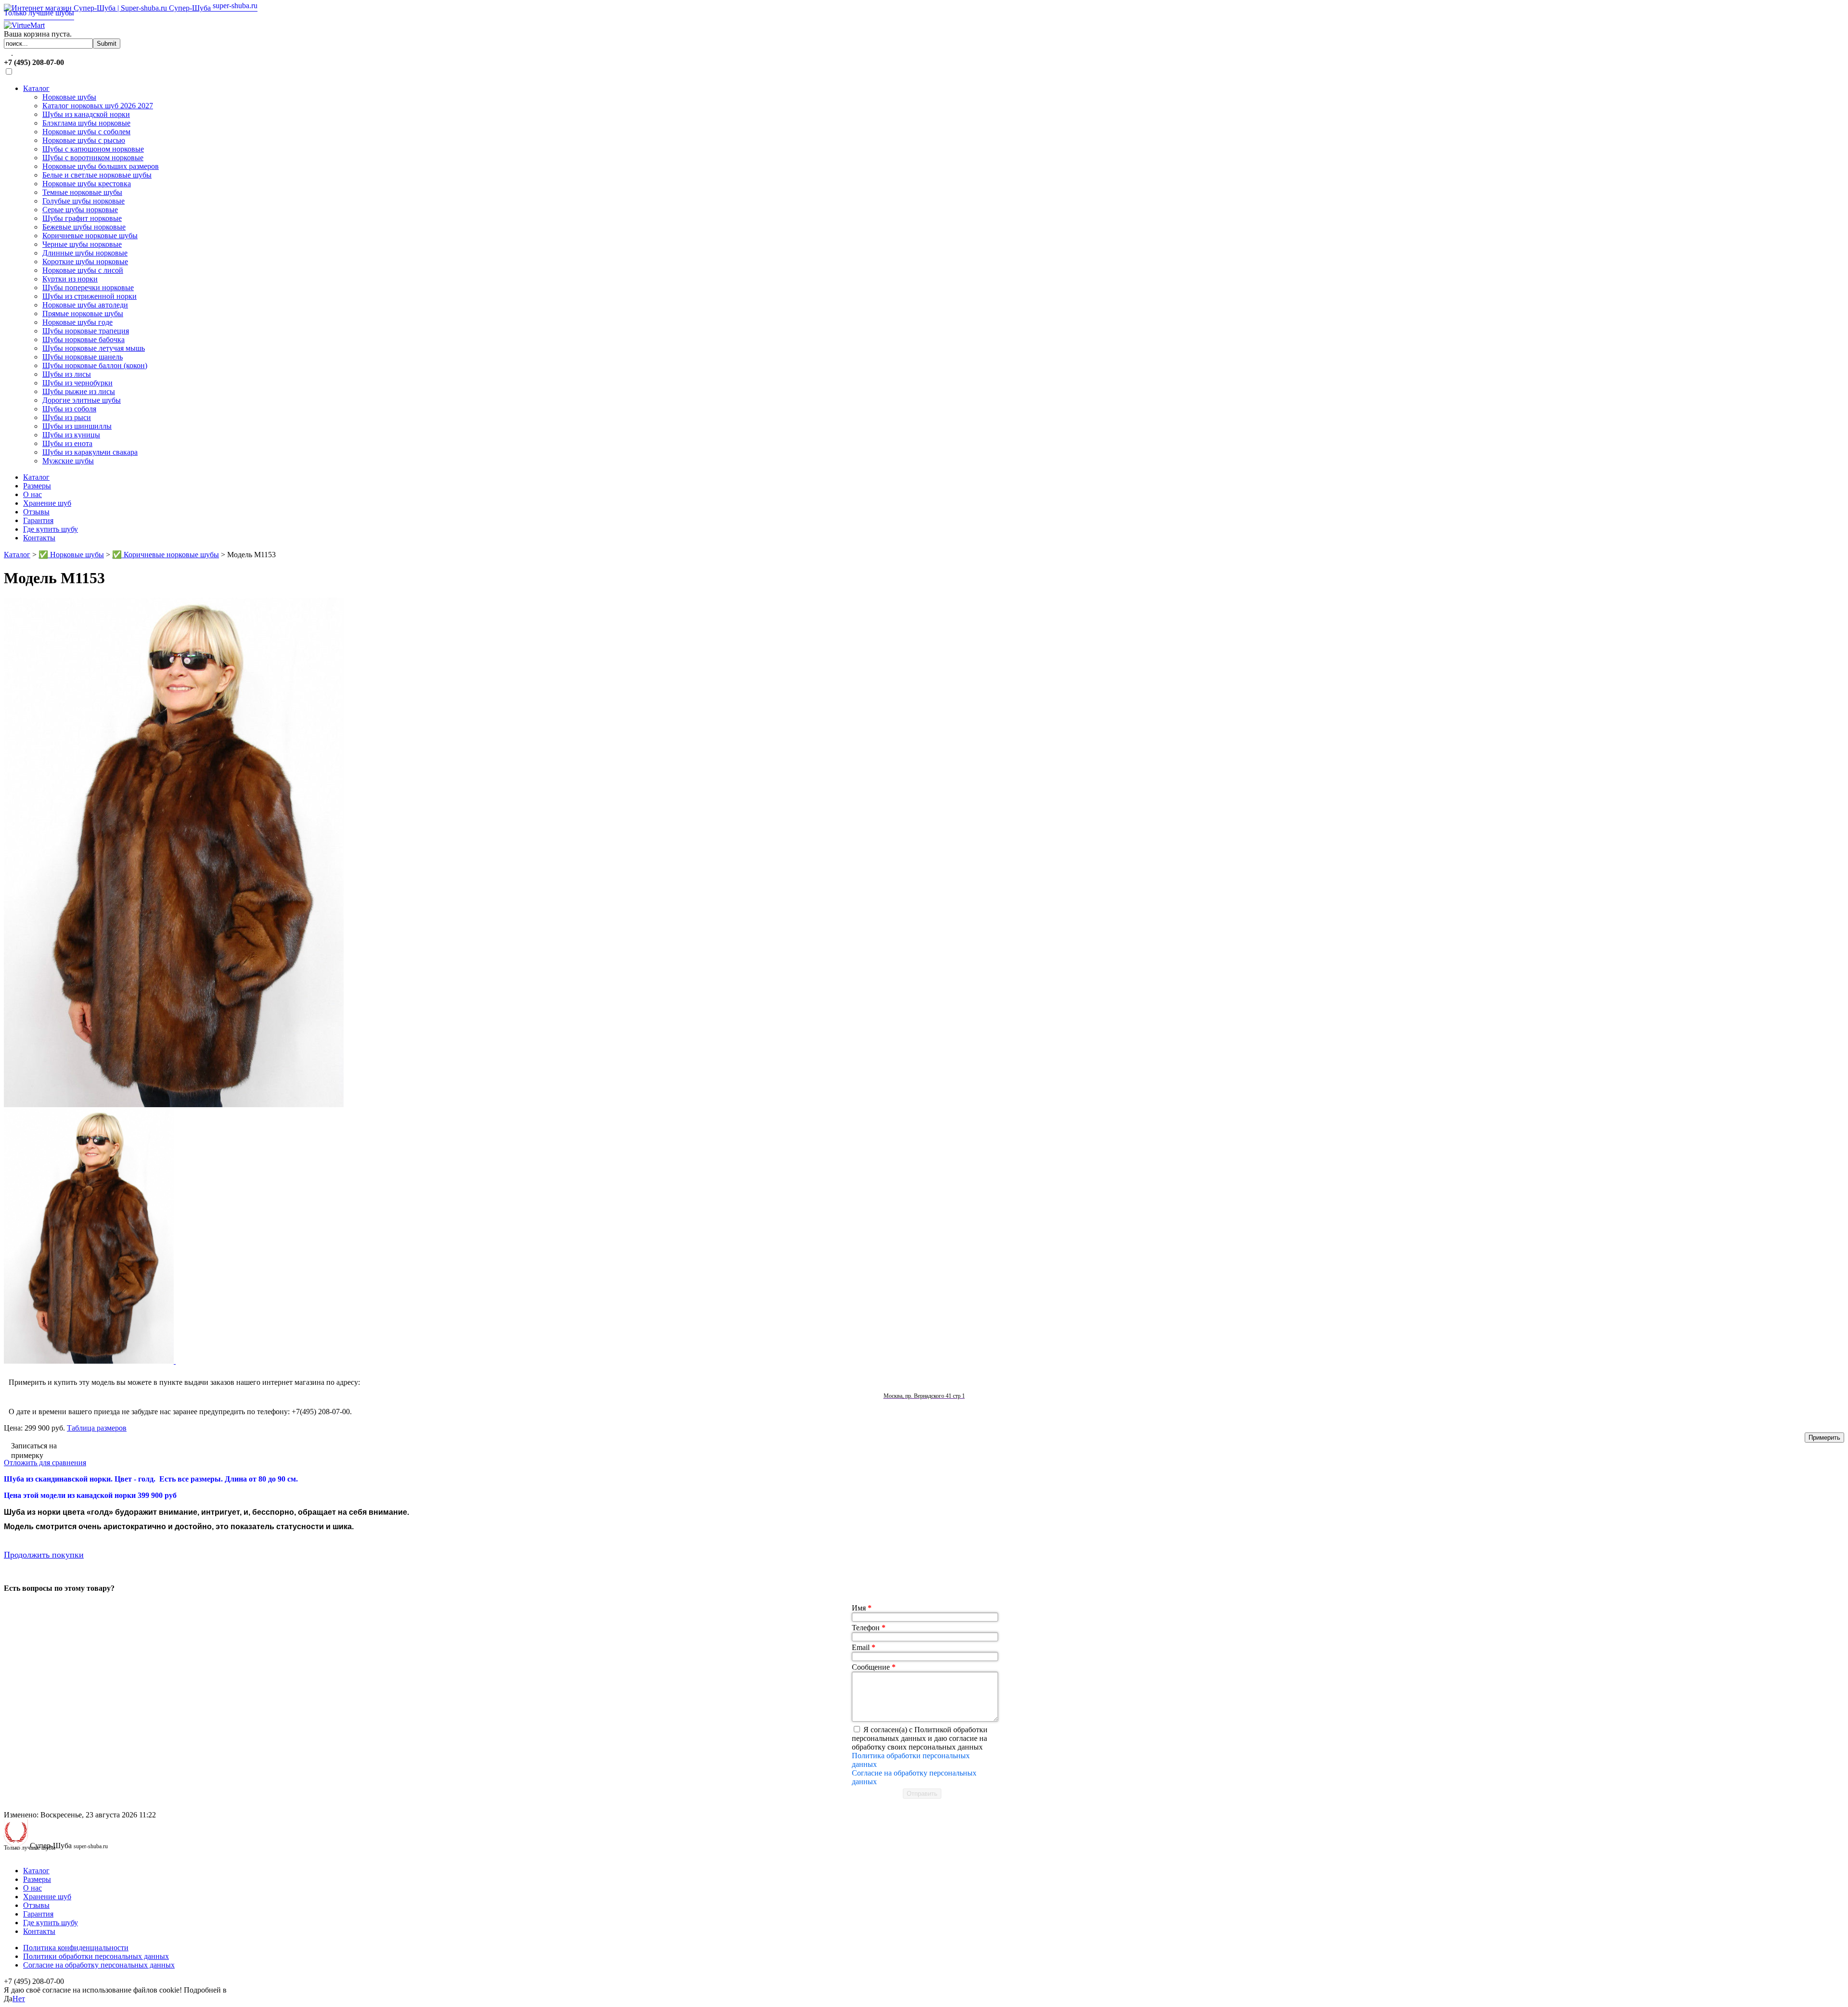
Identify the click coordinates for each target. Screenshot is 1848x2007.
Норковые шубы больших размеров (101, 166)
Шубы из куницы (71, 435)
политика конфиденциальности (281, 1990)
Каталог (36, 88)
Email (864, 1647)
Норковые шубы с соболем (86, 132)
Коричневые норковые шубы (90, 236)
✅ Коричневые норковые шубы (166, 555)
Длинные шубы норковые (85, 253)
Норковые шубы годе (77, 322)
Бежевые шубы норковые (84, 227)
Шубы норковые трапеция (86, 331)
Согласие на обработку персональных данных (99, 1965)
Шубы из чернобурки (77, 383)
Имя (862, 1608)
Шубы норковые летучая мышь (94, 348)
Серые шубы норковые (80, 210)
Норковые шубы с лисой (83, 270)
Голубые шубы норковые (83, 201)
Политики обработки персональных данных (96, 1956)
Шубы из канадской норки (86, 114)
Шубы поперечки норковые (88, 288)
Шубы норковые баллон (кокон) (95, 365)
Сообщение (874, 1667)
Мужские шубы (68, 461)
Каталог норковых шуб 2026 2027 (98, 106)
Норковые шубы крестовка (87, 184)
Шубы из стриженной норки (90, 296)
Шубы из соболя (69, 409)
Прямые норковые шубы (83, 313)
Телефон (869, 1628)
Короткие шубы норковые (85, 262)
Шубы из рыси (67, 417)
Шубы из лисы (67, 374)
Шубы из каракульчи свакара (90, 452)
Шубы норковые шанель (83, 357)
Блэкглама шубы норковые (86, 123)
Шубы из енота (67, 443)
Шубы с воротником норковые (93, 158)
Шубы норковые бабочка (83, 339)
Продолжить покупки (44, 1555)
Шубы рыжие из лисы (79, 391)
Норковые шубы (69, 97)
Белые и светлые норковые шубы (97, 175)
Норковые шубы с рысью (84, 140)
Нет (19, 1999)
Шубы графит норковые (82, 218)
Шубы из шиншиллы (77, 426)
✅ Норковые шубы (71, 555)
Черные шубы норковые (82, 244)
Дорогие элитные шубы (82, 400)
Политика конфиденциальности (76, 1948)
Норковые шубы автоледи (85, 305)
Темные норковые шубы (82, 192)
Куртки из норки (70, 279)
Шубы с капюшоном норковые (93, 149)
